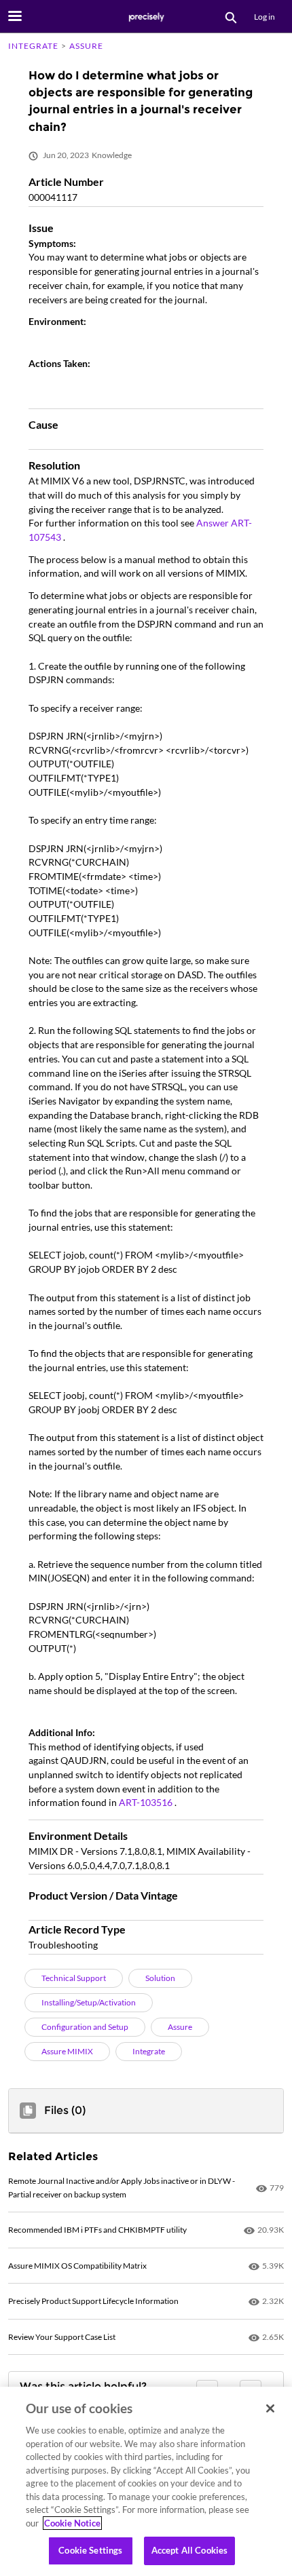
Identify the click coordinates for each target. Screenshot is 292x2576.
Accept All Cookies (189, 2550)
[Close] (270, 2408)
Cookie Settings (90, 2550)
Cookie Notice (72, 2523)
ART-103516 (147, 1802)
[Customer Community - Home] (146, 17)
